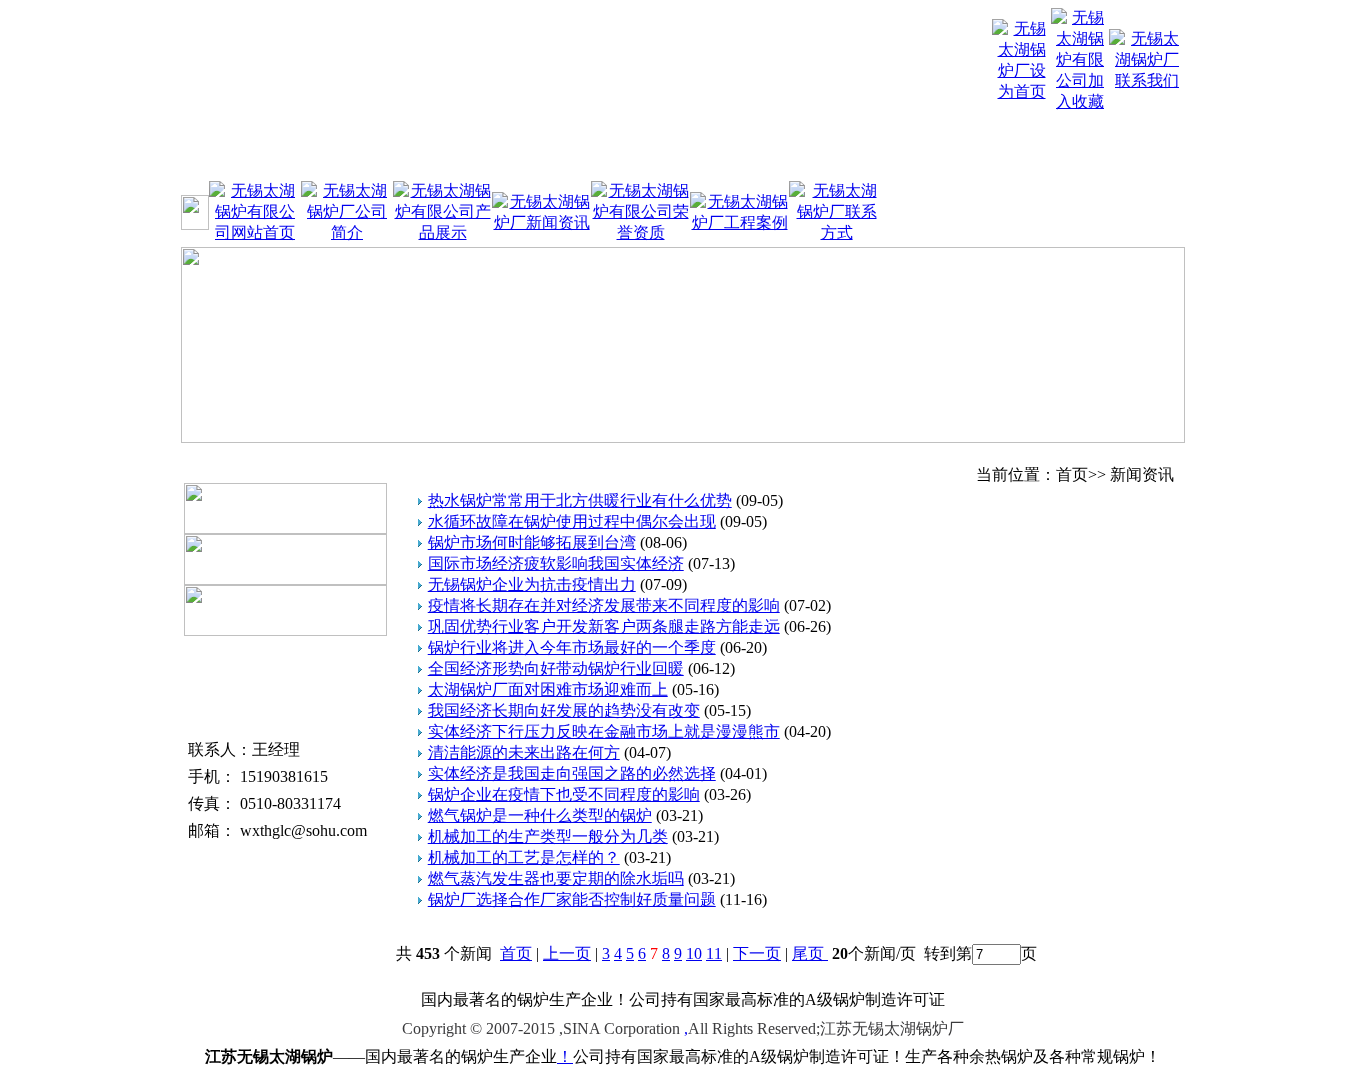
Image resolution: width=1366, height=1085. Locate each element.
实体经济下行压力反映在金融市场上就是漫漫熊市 (604, 731)
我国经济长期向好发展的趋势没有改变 (564, 710)
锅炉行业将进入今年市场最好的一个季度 (572, 647)
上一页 (567, 953)
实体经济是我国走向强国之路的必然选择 (572, 773)
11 (714, 953)
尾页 (810, 953)
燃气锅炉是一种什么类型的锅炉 (540, 815)
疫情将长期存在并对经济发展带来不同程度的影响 (604, 605)
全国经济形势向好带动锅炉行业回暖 (556, 668)
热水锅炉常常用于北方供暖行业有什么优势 (580, 500)
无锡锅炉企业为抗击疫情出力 (532, 584)
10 (694, 953)
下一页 (757, 953)
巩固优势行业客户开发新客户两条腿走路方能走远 (604, 626)
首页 (516, 953)
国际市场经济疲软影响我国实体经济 (556, 563)
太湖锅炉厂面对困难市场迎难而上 (548, 689)
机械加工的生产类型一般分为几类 (548, 836)
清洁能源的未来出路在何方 (524, 752)
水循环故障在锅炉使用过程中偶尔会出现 (572, 521)
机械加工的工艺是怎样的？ (524, 857)
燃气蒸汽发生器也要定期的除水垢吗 (556, 878)
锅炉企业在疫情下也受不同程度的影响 (564, 794)
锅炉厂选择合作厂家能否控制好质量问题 (572, 899)
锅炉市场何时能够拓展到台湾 (532, 542)
